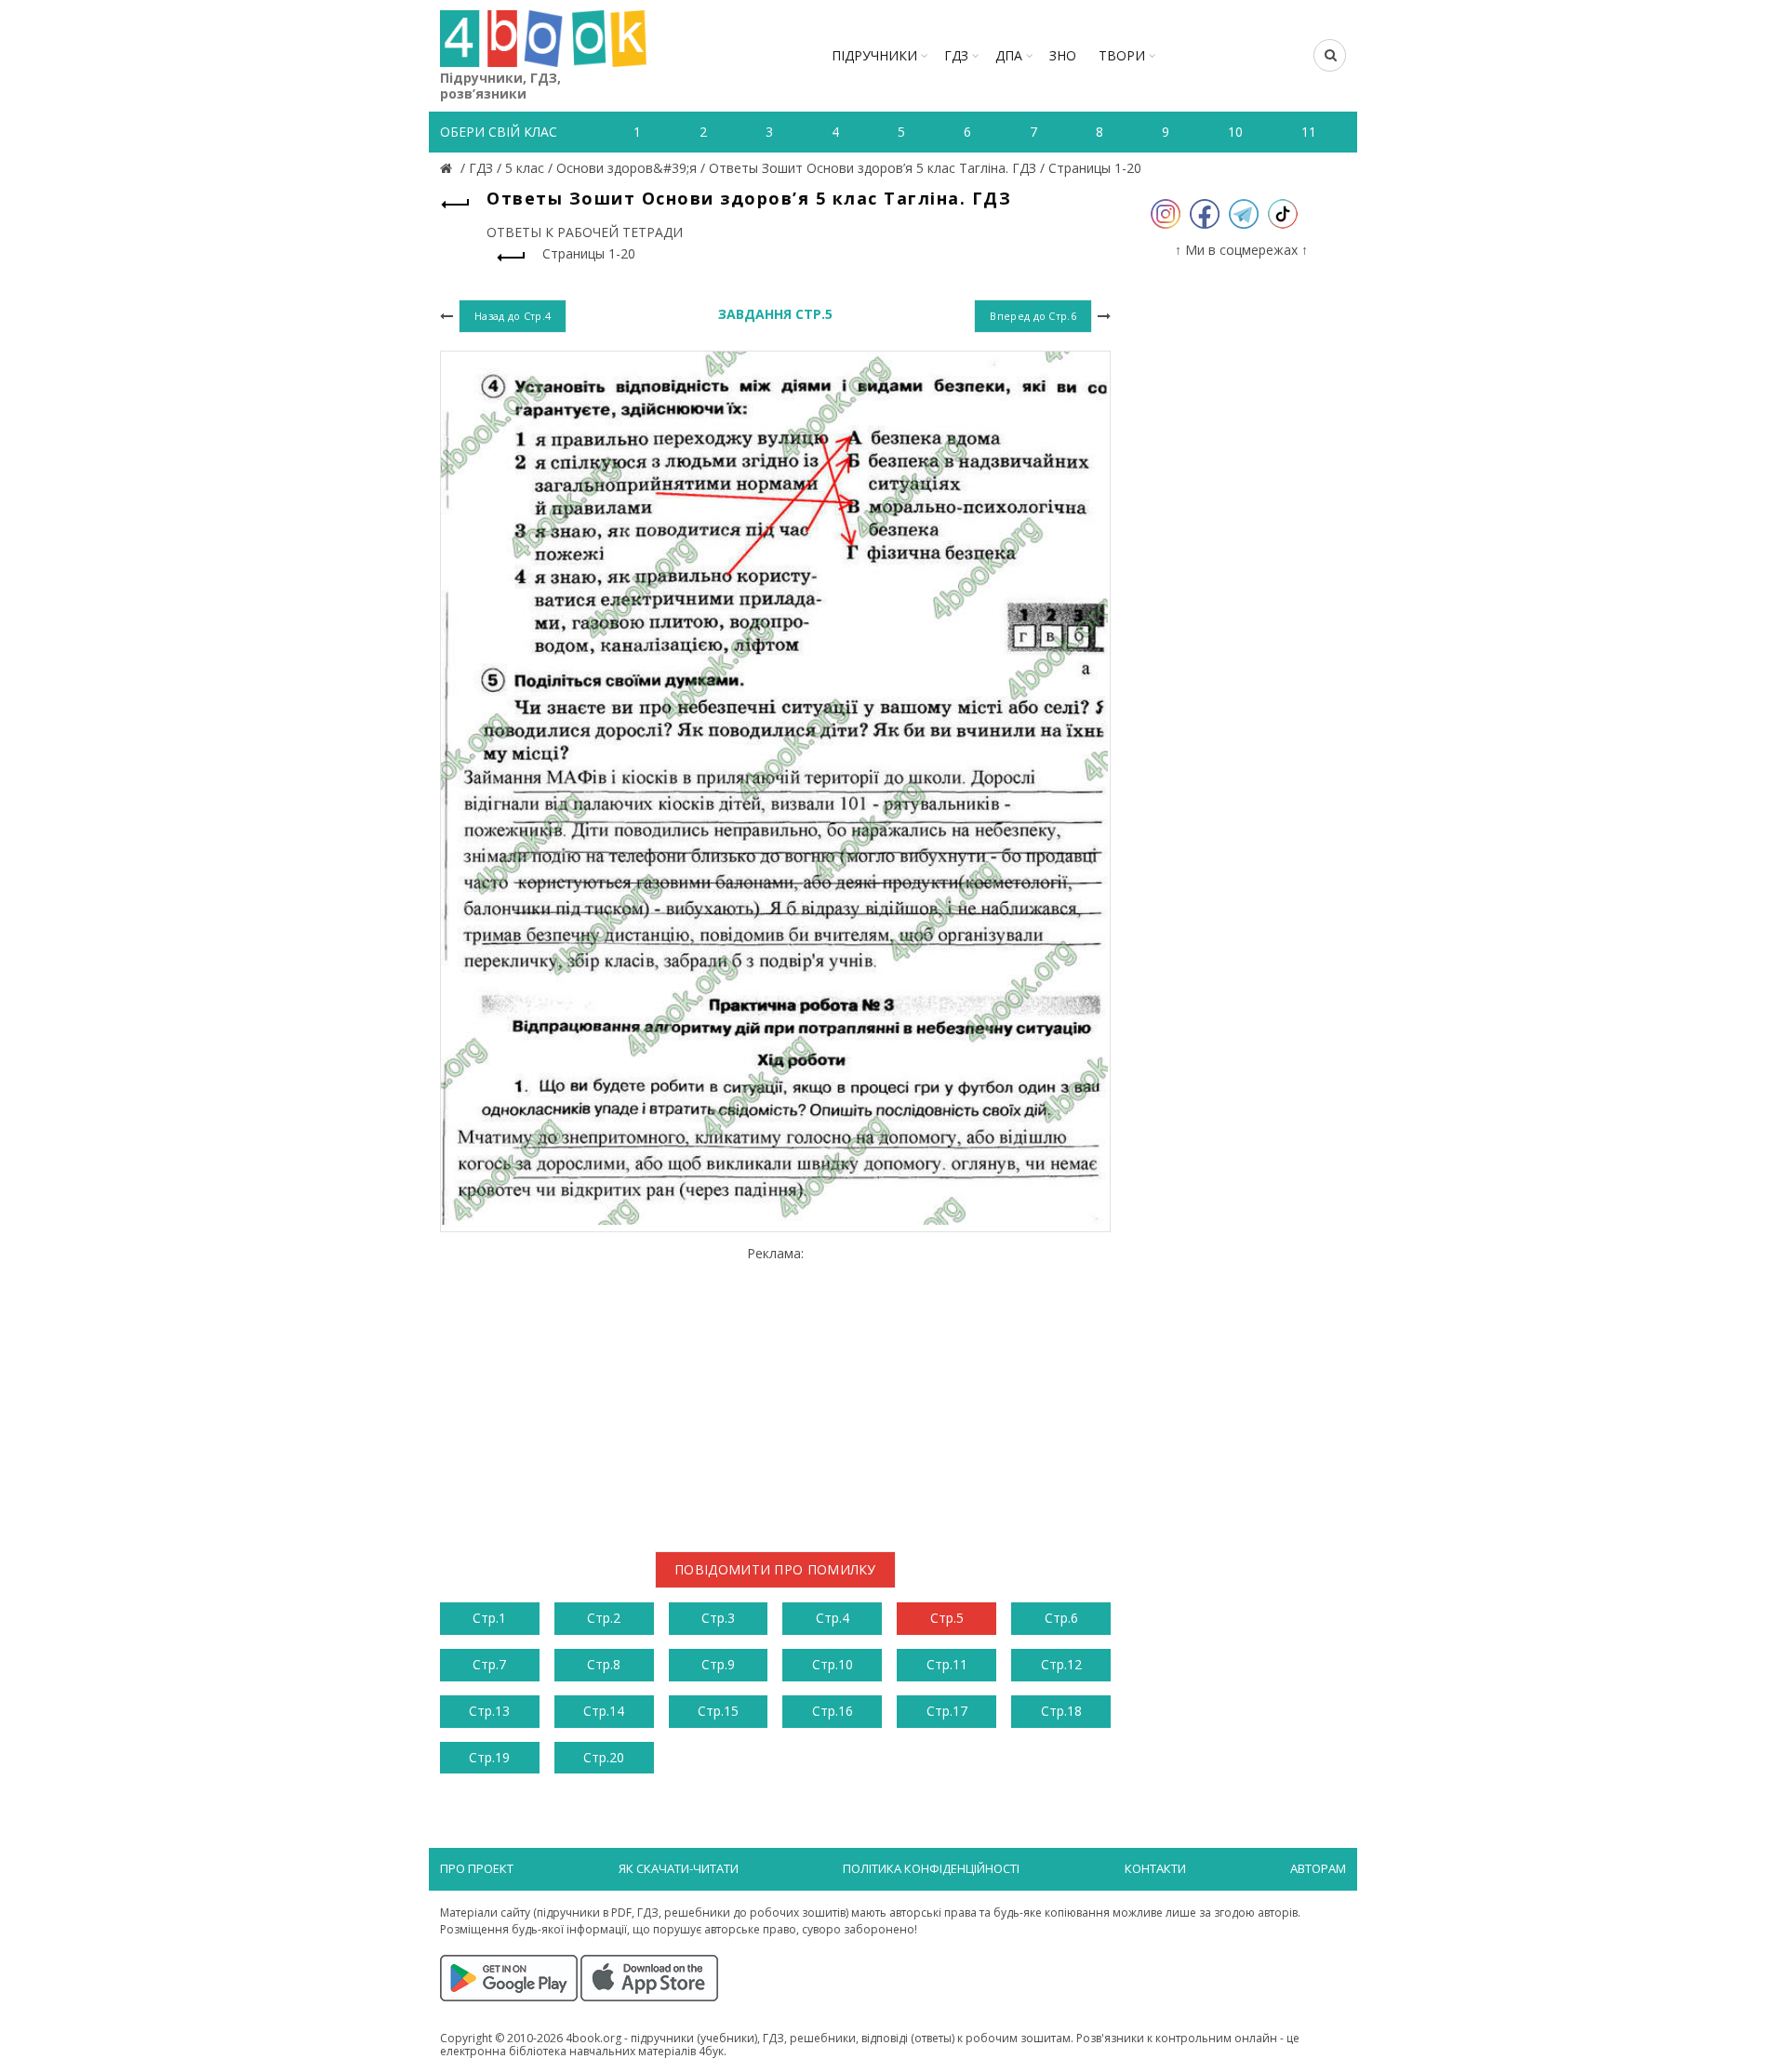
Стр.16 (833, 1711)
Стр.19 (489, 1757)
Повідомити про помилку (775, 1569)
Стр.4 (833, 1618)
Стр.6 (1061, 1618)
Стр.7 (489, 1664)
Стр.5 (947, 1618)
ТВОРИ (1122, 55)
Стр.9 (718, 1664)
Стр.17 (947, 1711)
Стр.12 (1061, 1664)
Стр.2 (604, 1618)
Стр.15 (718, 1711)
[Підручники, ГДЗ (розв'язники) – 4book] (448, 168)
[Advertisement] (775, 1391)
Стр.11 (947, 1664)
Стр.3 (718, 1618)
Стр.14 (604, 1711)
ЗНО (1063, 55)
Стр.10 (833, 1664)
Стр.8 (604, 1664)
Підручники (874, 55)
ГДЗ (956, 55)
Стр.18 (1061, 1711)
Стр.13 (489, 1711)
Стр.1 (489, 1618)
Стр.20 (604, 1757)
